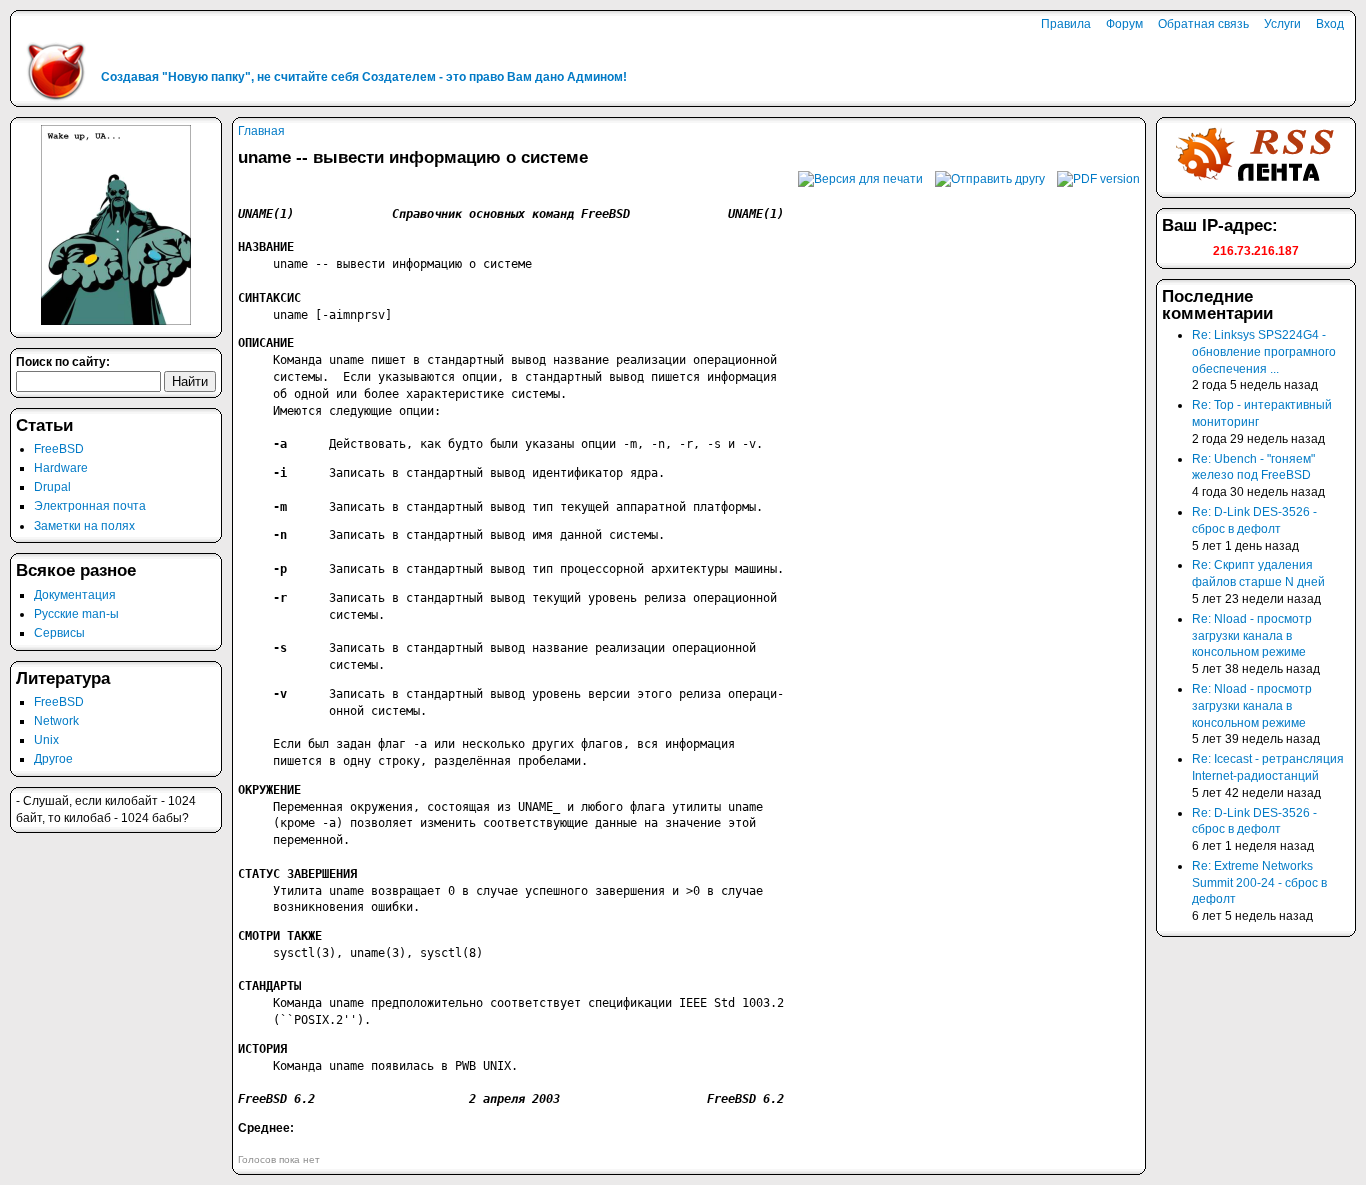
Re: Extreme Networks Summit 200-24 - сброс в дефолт (1259, 883)
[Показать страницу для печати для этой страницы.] (860, 179)
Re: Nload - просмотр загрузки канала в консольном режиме (1252, 636)
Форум (1124, 24)
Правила (1066, 24)
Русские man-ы (76, 614)
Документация (75, 595)
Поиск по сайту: (63, 362)
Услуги (1282, 24)
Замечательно (297, 1144)
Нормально (263, 1144)
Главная (261, 131)
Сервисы (59, 633)
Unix (46, 740)
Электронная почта (90, 506)
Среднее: (266, 1128)
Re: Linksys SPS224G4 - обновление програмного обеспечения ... (1264, 352)
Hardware (61, 468)
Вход (1330, 24)
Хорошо (280, 1144)
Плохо (246, 1144)
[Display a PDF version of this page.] (1098, 179)
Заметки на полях (84, 526)
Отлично (314, 1144)
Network (56, 721)
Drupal (52, 487)
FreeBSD (59, 449)
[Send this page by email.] (990, 179)
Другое (53, 759)
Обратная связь (1203, 24)
